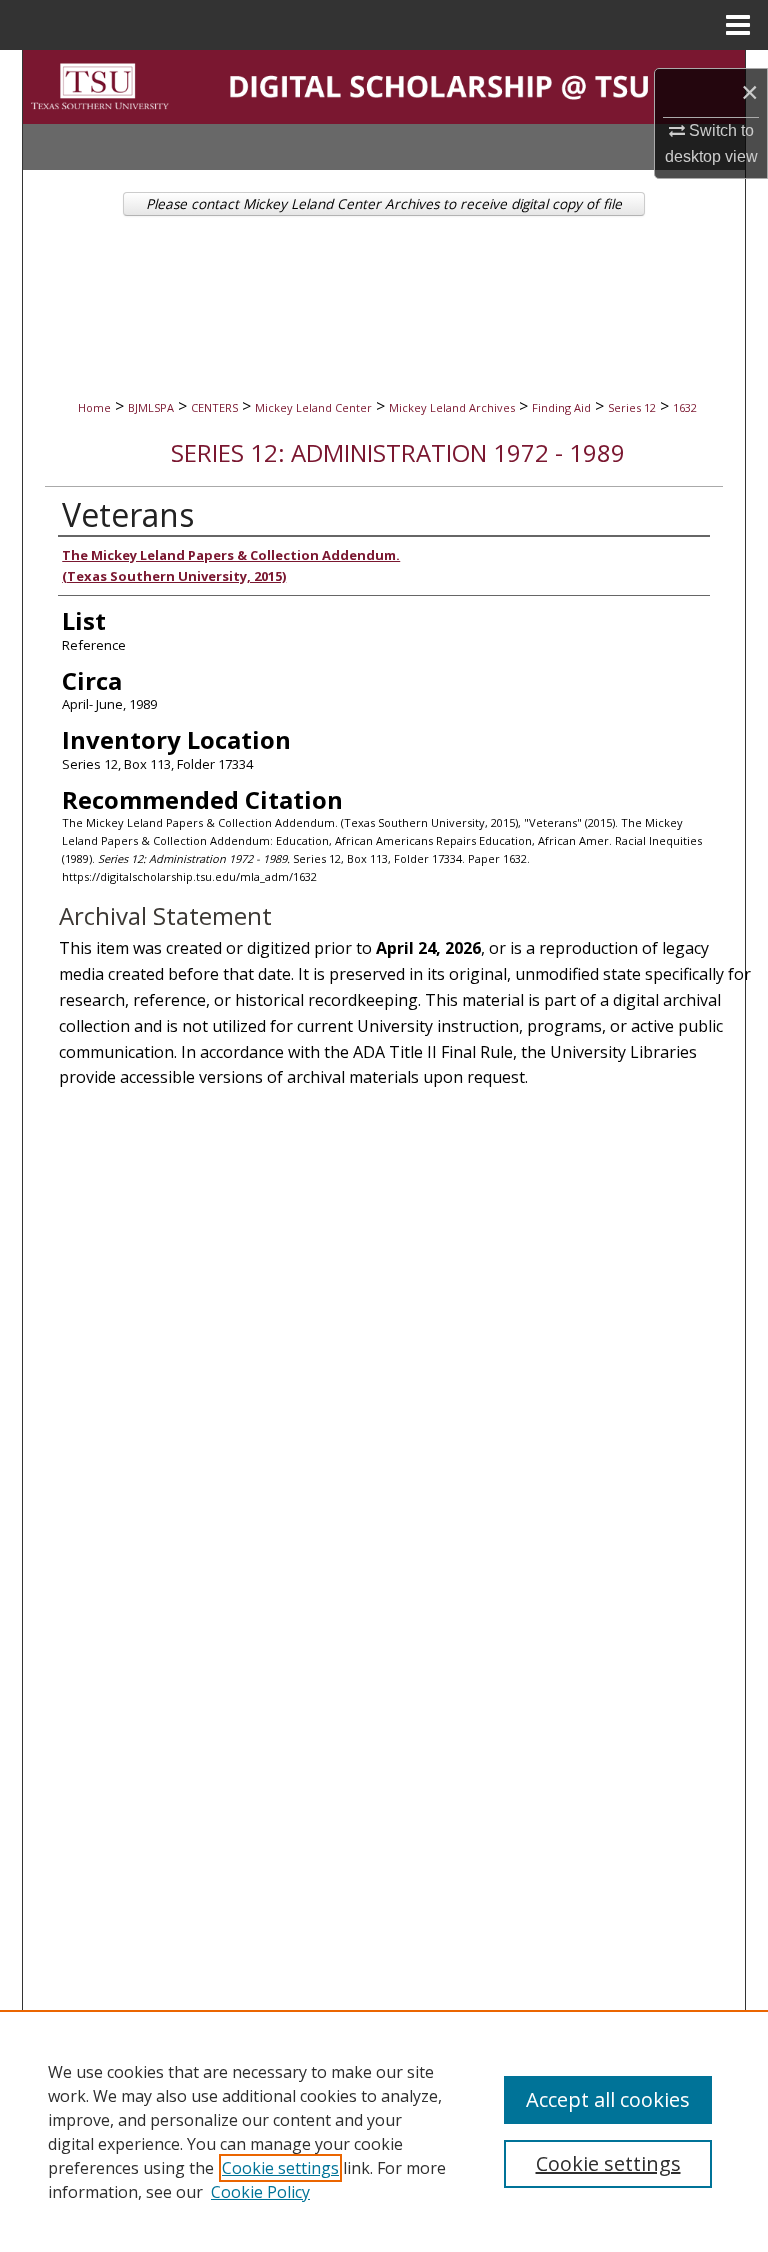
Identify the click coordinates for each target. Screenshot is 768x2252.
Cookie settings (280, 2168)
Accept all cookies (608, 2099)
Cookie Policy (260, 2192)
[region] (384, 2131)
